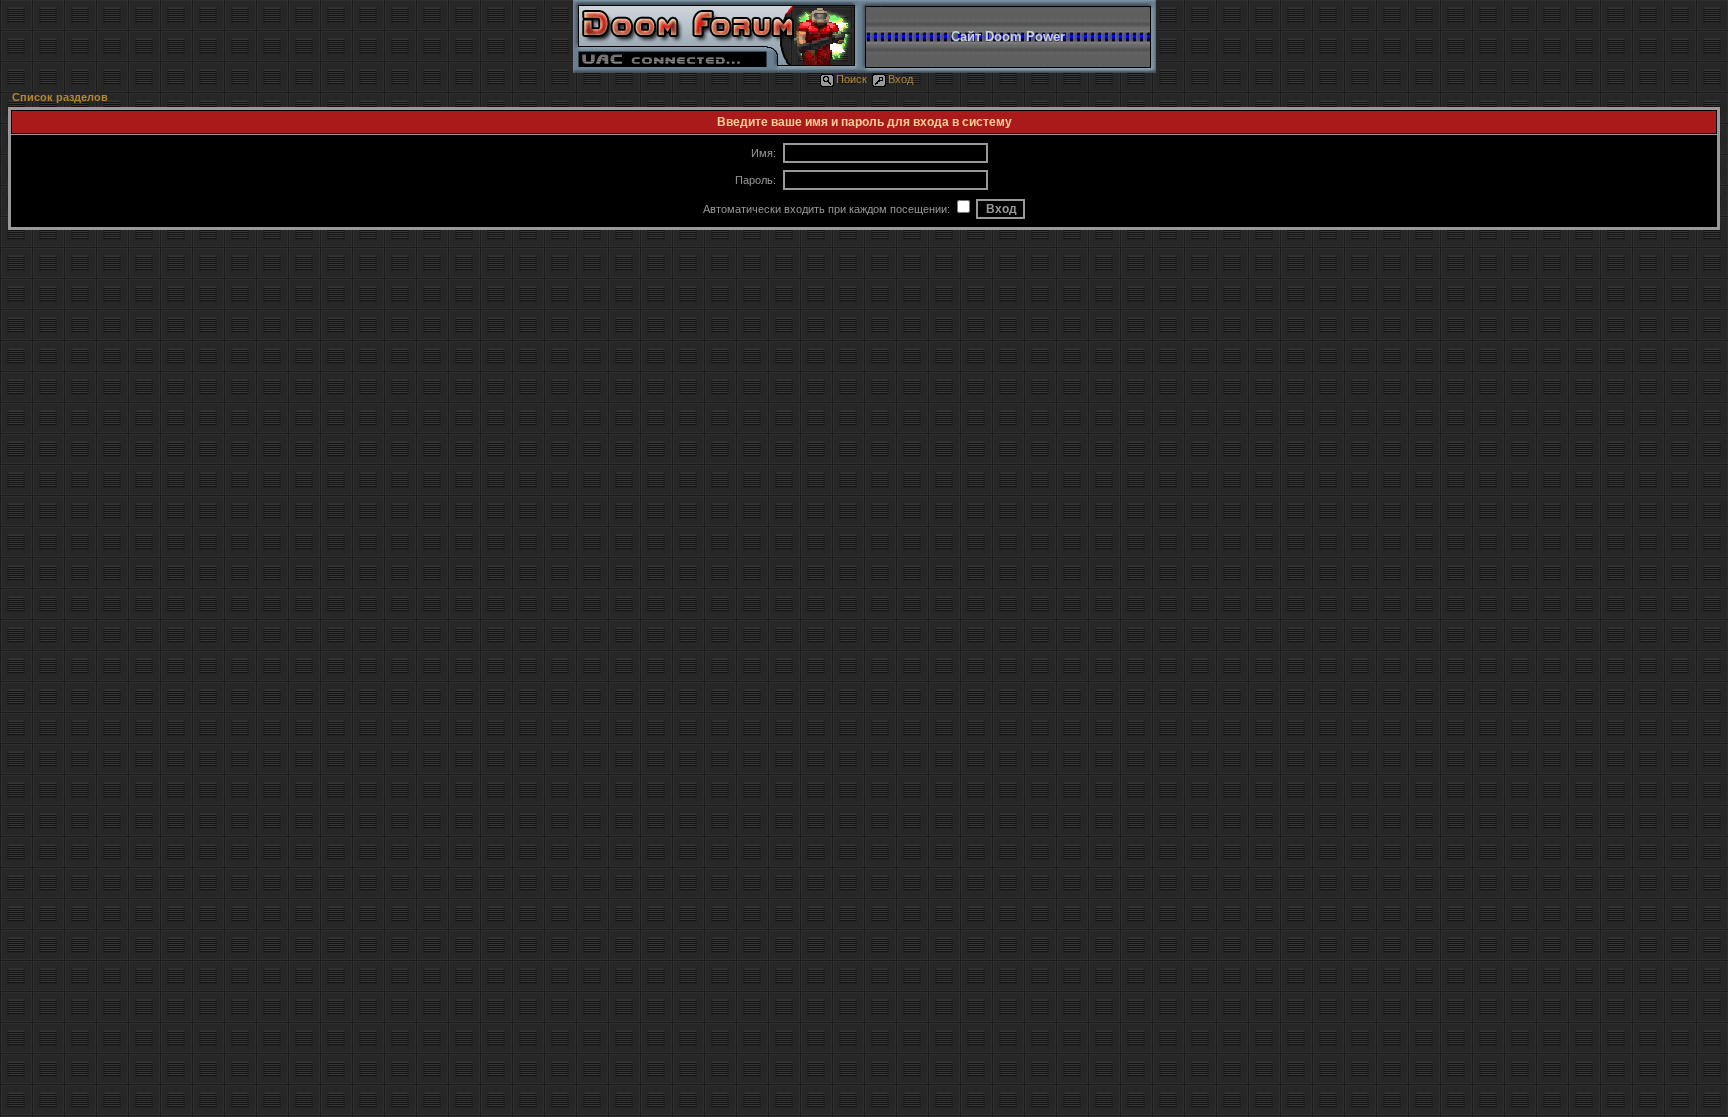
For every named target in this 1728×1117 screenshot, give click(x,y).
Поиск (851, 79)
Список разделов (60, 97)
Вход (900, 79)
